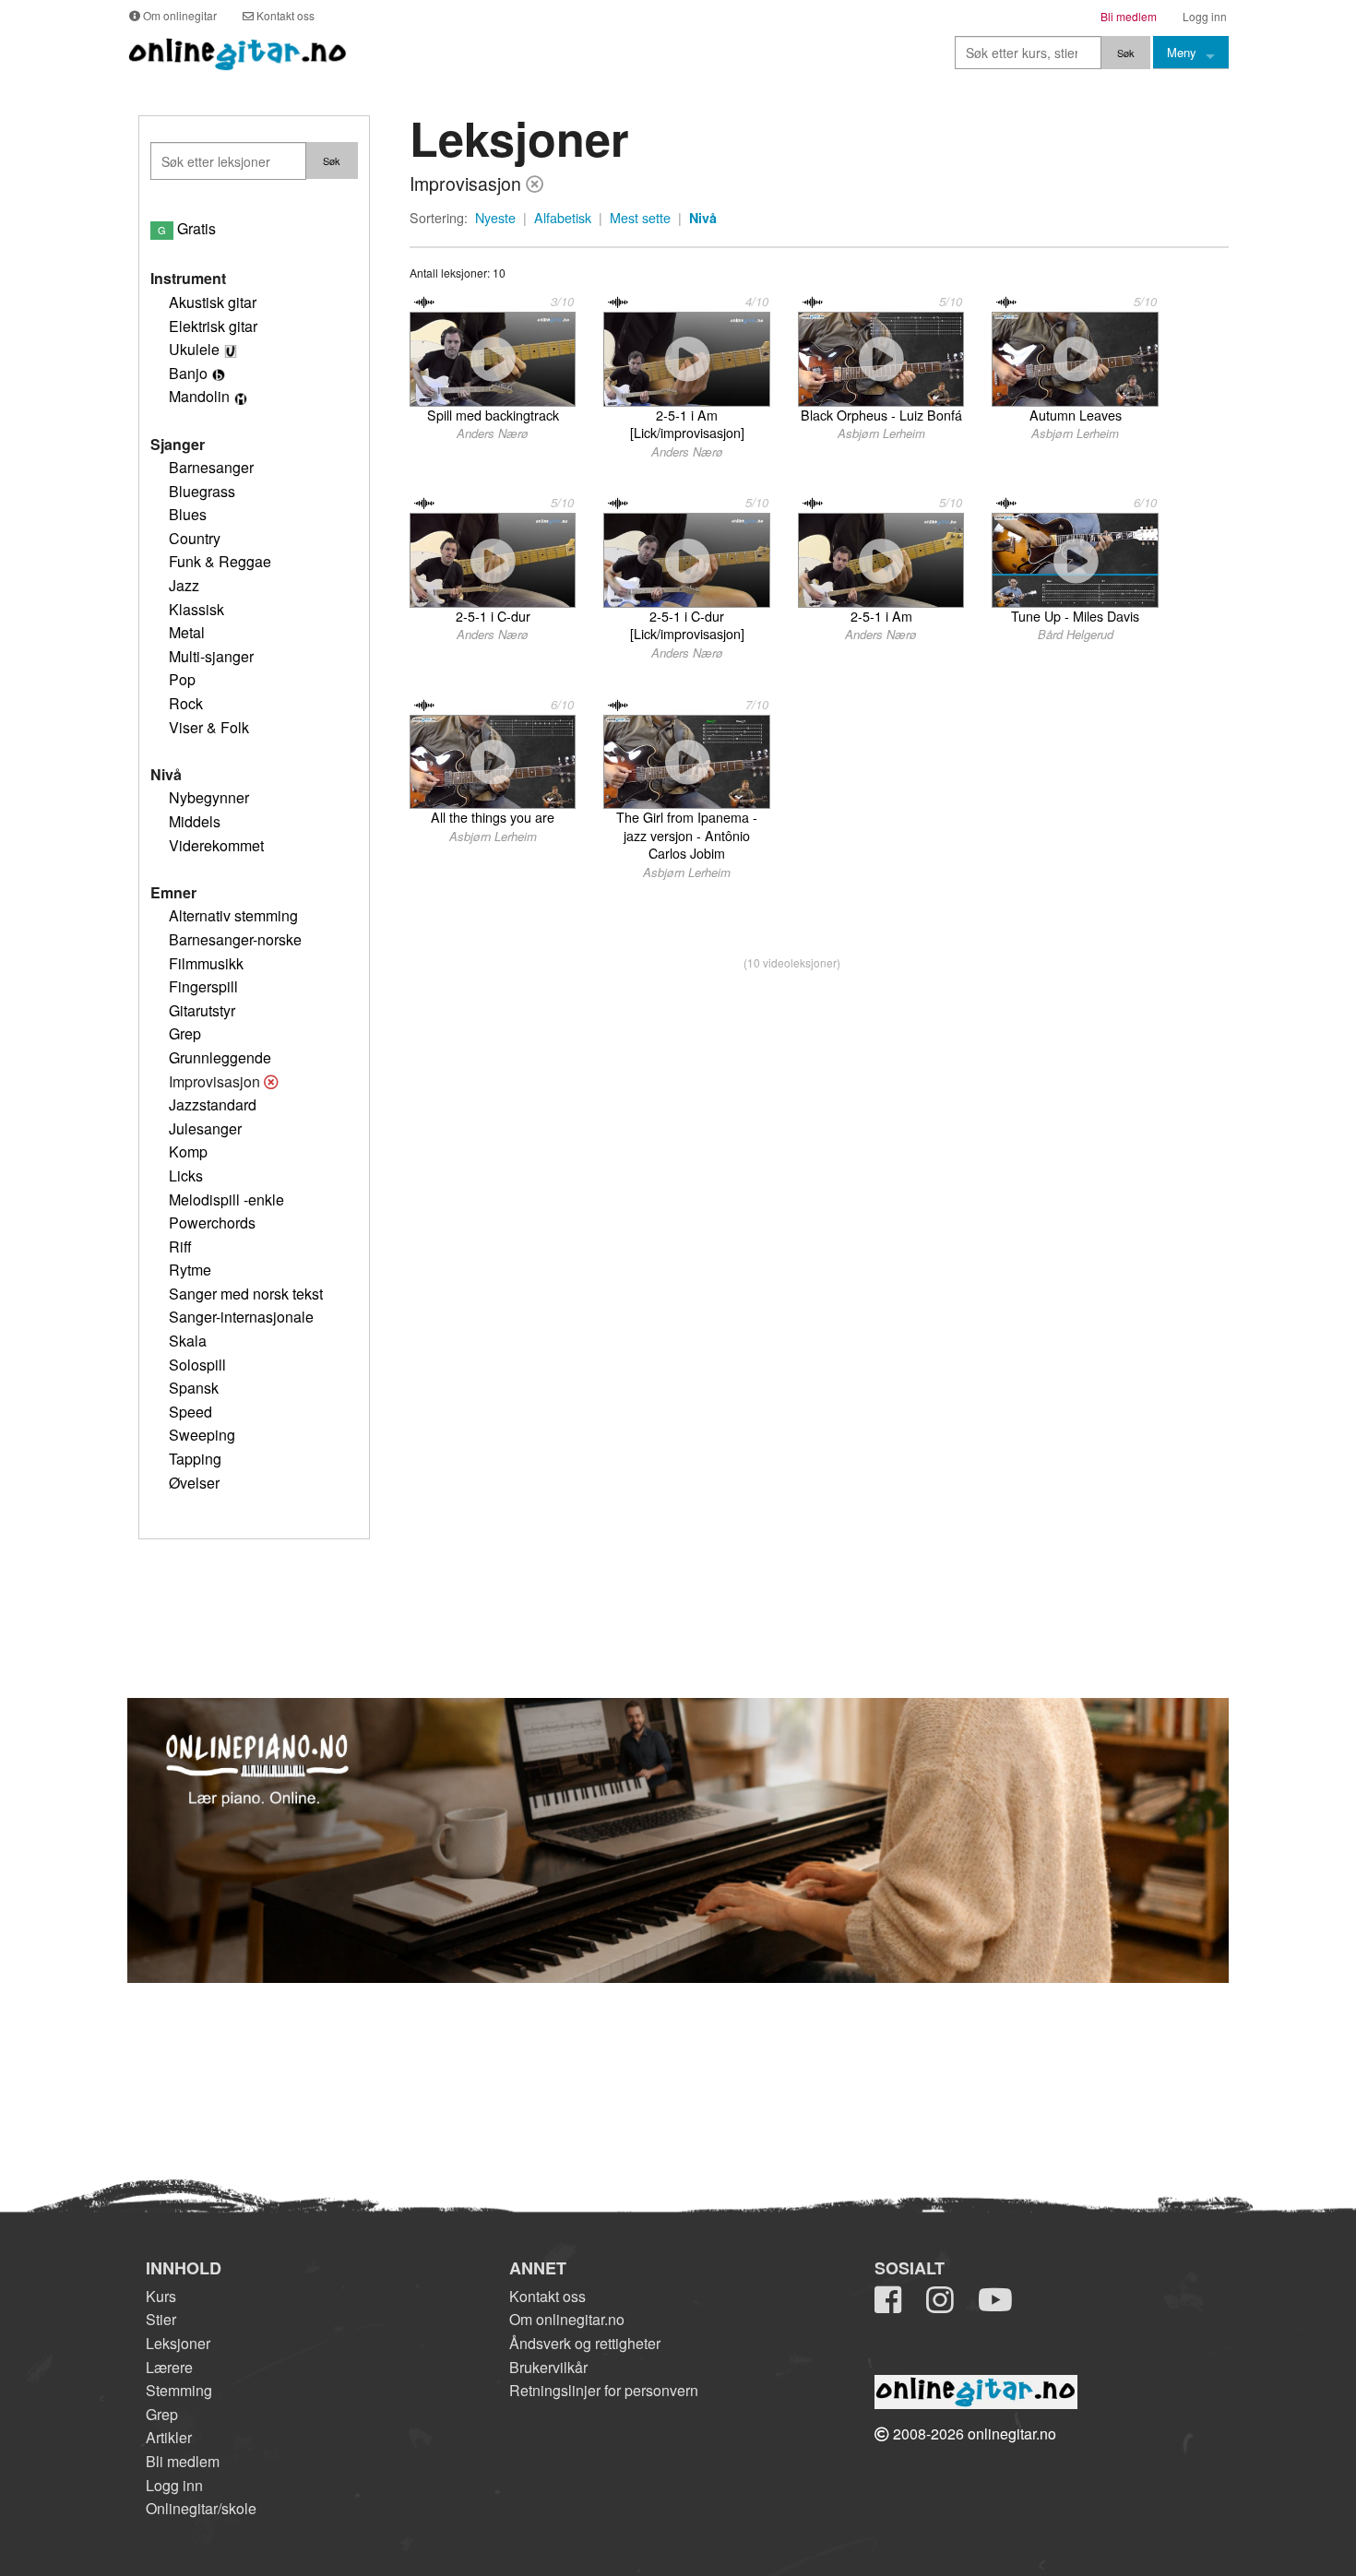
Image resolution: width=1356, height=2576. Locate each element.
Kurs (161, 2296)
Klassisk (196, 609)
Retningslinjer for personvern (604, 2390)
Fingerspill (203, 986)
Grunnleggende (220, 1057)
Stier (161, 2319)
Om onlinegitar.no (567, 2319)
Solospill (197, 1365)
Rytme (190, 1270)
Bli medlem (183, 2461)
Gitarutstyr (202, 1010)
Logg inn (174, 2485)
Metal (187, 632)
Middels (195, 821)
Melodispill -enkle (226, 1199)
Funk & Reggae (220, 561)
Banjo (188, 373)
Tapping (195, 1459)
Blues (188, 514)
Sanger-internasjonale (241, 1317)
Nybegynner (209, 797)
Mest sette (640, 218)
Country (195, 538)
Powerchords (212, 1223)
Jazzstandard (213, 1104)
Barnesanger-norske (235, 939)
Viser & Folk (209, 727)
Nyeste (495, 218)
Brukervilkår (548, 2367)
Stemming (179, 2390)
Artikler (169, 2437)
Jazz (184, 585)
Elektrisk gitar (213, 326)
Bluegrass (202, 491)
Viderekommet (216, 845)
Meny (1182, 52)
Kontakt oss (547, 2296)
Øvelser (194, 1483)
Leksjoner (178, 2343)
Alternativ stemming (233, 915)
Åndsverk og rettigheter (585, 2343)
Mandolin (199, 396)
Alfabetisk (563, 218)
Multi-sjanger (211, 656)
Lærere (169, 2367)
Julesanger (205, 1128)
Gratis (187, 228)
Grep (185, 1033)
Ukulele (194, 349)
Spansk (194, 1388)
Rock (186, 703)
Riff (180, 1246)
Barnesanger (211, 467)
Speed (190, 1412)
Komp (188, 1151)
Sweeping (202, 1435)
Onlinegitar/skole (201, 2508)
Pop (182, 679)
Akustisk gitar (213, 302)
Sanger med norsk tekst (246, 1294)
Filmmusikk (206, 963)
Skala (188, 1341)
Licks (186, 1175)
